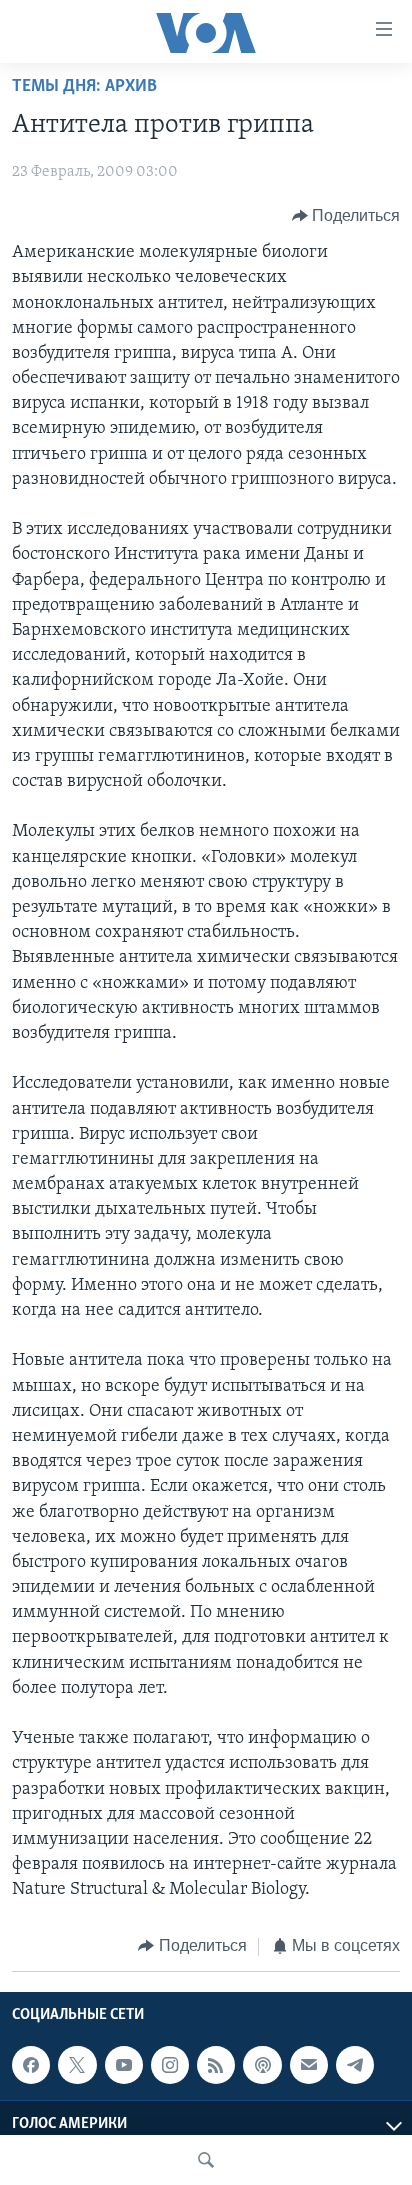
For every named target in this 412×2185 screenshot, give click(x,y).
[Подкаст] (262, 2065)
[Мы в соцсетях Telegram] (355, 2065)
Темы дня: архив (84, 87)
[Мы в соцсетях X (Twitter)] (77, 2065)
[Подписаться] (309, 2065)
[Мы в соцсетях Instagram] (170, 2065)
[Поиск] (206, 2160)
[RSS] (216, 2065)
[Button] (346, 216)
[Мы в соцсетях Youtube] (124, 2065)
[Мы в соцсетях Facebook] (31, 2065)
